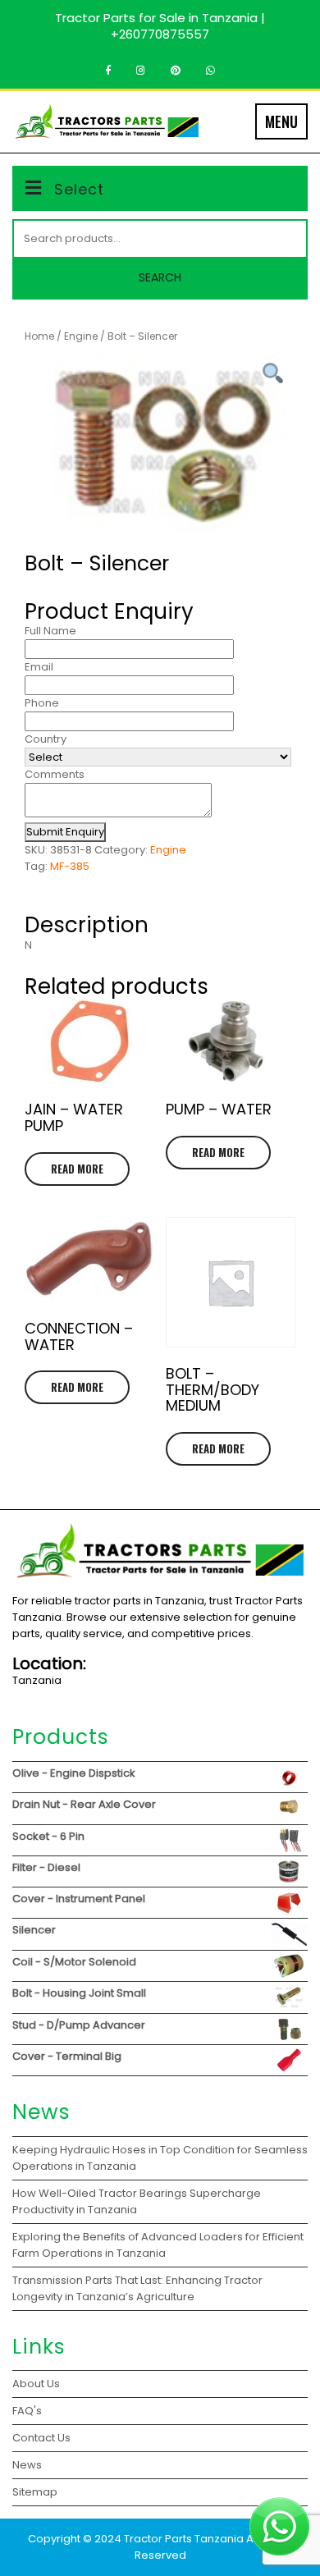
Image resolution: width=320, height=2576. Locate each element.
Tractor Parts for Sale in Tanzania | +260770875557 (160, 26)
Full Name (50, 631)
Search (160, 277)
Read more (77, 1169)
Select (79, 189)
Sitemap (35, 2492)
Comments (55, 774)
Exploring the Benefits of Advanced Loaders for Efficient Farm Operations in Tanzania (158, 2245)
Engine (81, 336)
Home (39, 336)
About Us (36, 2384)
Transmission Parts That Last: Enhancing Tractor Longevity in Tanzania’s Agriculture (137, 2288)
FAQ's (27, 2411)
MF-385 (70, 866)
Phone (42, 703)
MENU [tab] (281, 121)
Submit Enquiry (65, 832)
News (27, 2465)
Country (46, 739)
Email (39, 667)
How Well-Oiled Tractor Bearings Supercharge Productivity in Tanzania (137, 2201)
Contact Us (41, 2438)
